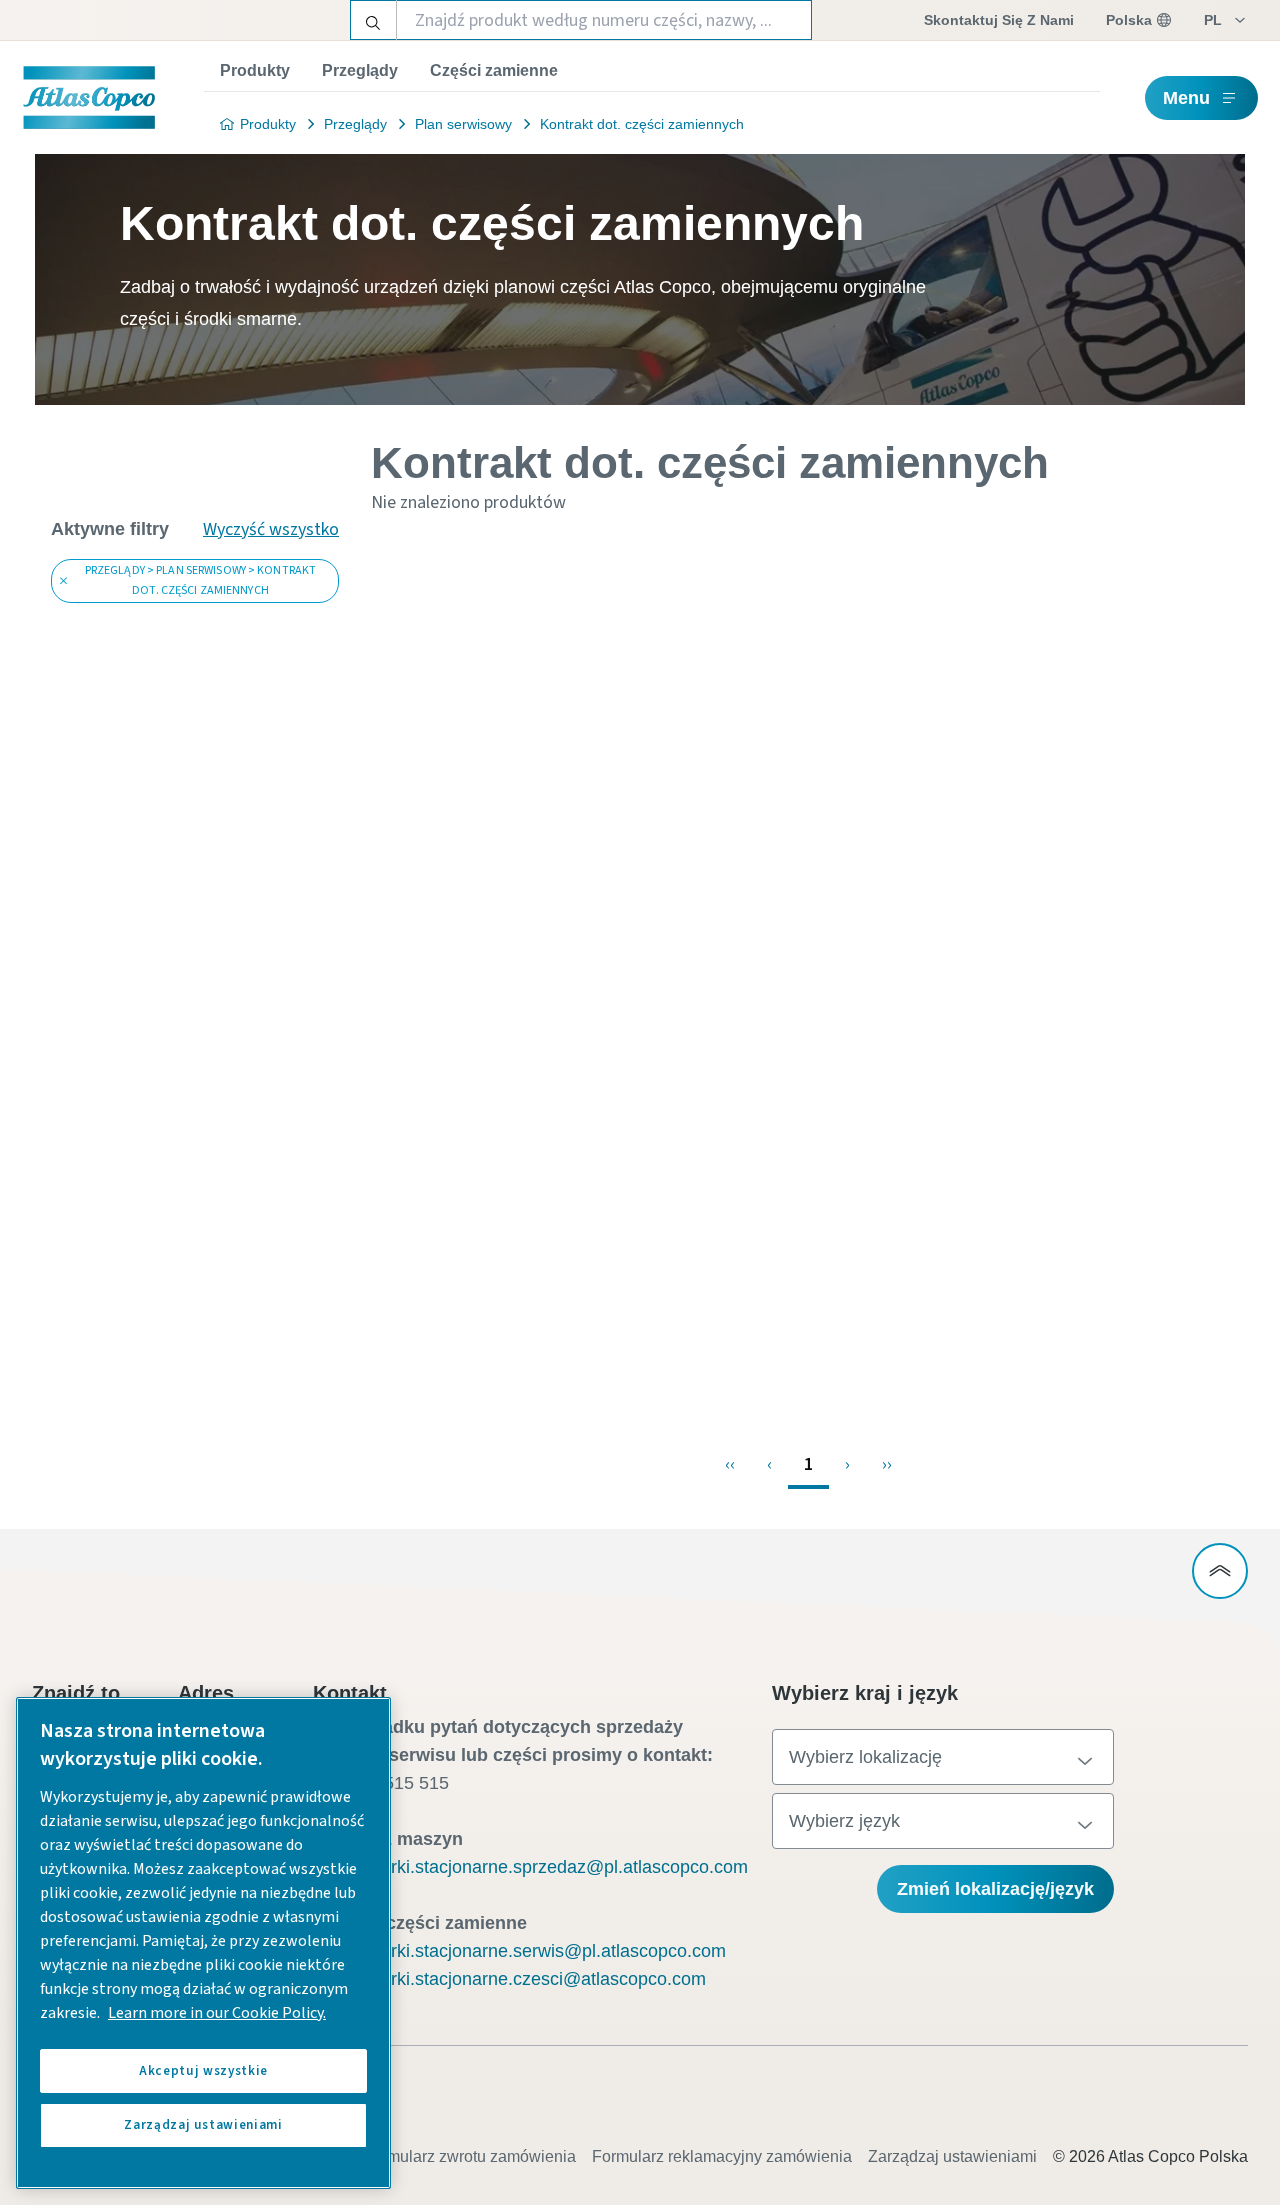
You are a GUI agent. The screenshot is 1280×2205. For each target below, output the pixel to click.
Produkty (255, 70)
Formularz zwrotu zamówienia (469, 2156)
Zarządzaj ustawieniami (952, 2156)
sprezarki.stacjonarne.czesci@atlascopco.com (521, 1979)
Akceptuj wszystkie (203, 2071)
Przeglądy (360, 70)
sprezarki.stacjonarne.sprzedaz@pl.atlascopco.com (542, 1867)
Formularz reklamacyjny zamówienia (722, 2156)
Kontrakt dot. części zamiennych (642, 124)
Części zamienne (494, 70)
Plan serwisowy (463, 124)
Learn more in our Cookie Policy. (217, 2013)
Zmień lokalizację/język (995, 1889)
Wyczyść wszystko (271, 529)
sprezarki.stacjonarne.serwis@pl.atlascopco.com (531, 1951)
